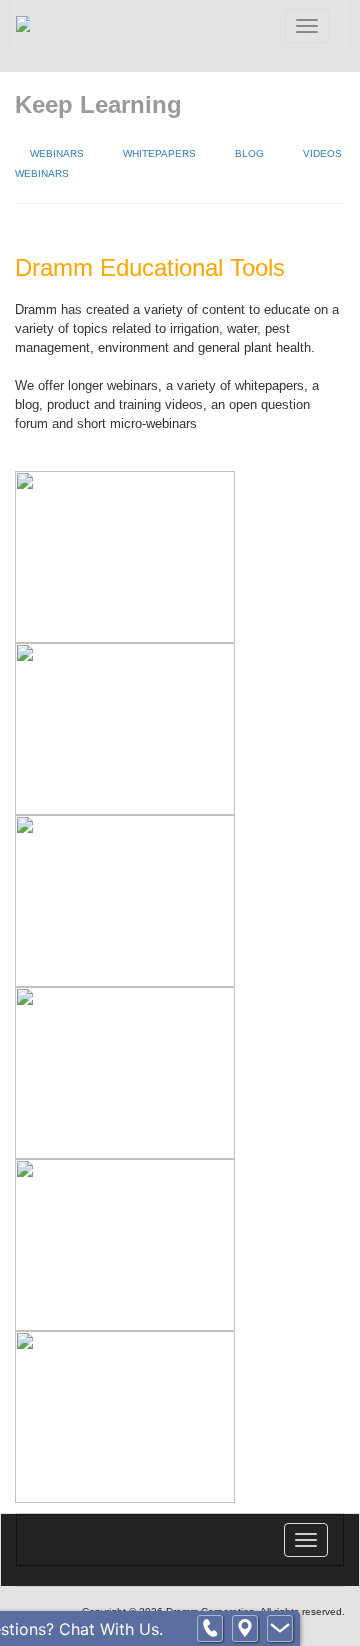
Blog (249, 153)
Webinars (57, 153)
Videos (322, 153)
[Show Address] (245, 1629)
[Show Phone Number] (210, 1629)
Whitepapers (159, 153)
